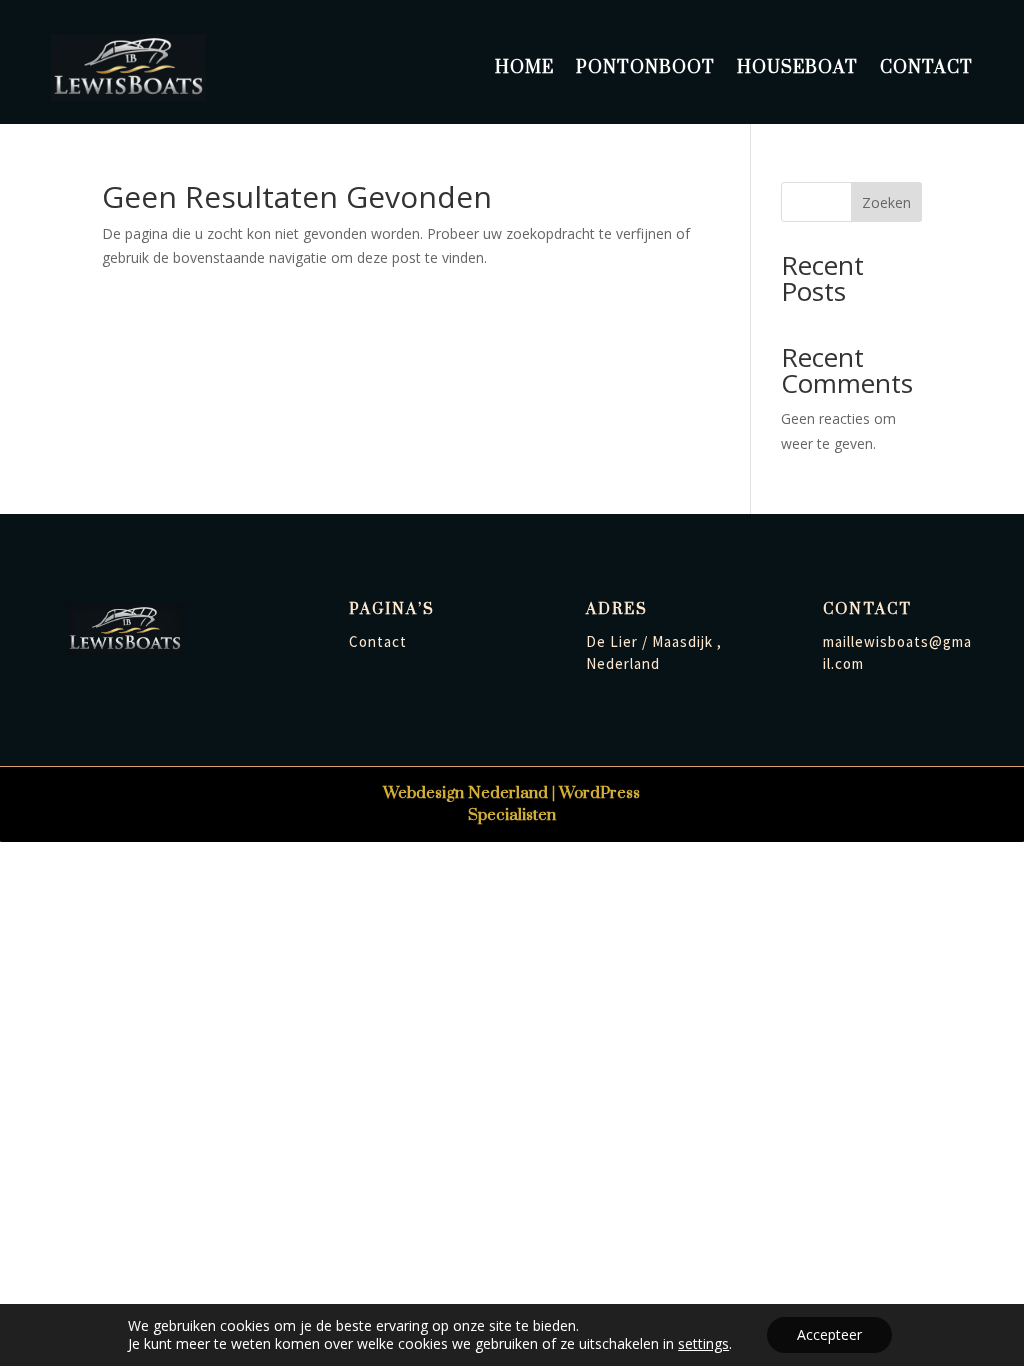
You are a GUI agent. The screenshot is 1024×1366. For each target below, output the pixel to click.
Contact (926, 68)
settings (703, 1344)
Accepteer (829, 1334)
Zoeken (886, 202)
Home (524, 68)
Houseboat (797, 68)
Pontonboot (645, 68)
